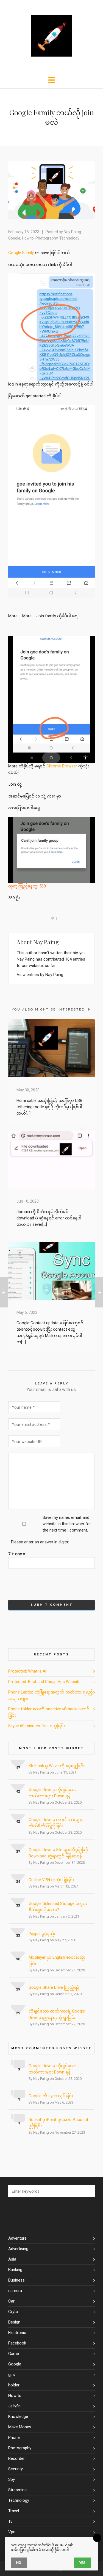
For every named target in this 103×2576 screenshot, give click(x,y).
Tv (10, 2521)
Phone (14, 2437)
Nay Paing (72, 232)
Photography (47, 238)
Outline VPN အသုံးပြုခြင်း (51, 1880)
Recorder (16, 2458)
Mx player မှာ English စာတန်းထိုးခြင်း (57, 1960)
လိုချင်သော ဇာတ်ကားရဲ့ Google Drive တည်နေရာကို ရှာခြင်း (57, 2014)
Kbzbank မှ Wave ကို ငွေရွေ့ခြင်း (57, 1766)
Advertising (18, 2249)
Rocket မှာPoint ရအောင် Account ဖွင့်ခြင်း (58, 2123)
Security (16, 2469)
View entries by (40, 975)
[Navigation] (51, 80)
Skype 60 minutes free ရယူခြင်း (37, 1726)
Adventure (17, 2238)
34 (18, 1882)
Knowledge (18, 2417)
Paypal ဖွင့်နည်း (42, 1934)
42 (18, 1791)
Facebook (17, 2343)
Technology (69, 238)
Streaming (17, 2490)
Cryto (13, 2312)
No (19, 2563)
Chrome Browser (62, 766)
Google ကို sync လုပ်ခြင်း (51, 2096)
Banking (15, 2270)
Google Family (21, 253)
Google (14, 238)
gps (12, 2375)
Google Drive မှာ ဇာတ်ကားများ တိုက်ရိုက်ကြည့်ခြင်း (56, 1823)
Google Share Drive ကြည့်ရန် (54, 1987)
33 (18, 1905)
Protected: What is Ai (27, 1671)
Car (11, 2301)
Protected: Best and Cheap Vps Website (44, 1682)
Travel (14, 2511)
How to (28, 238)
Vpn (12, 2532)
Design (14, 2322)
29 (18, 1989)
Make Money (20, 2427)
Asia (12, 2259)
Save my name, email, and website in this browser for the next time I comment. (67, 1524)
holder (14, 2385)
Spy (12, 2479)
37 (18, 1851)
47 (18, 1768)
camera (15, 2291)
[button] (88, 2191)
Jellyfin (14, 2406)
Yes (82, 2563)
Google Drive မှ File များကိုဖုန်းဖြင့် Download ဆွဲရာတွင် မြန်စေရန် (58, 1853)
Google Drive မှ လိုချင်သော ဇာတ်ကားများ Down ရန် (53, 1793)
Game (14, 2354)
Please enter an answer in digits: (40, 1542)
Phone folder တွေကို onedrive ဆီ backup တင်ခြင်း (49, 1712)
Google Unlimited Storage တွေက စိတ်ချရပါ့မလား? (58, 1907)
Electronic (17, 2333)
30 (18, 1959)
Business (16, 2280)
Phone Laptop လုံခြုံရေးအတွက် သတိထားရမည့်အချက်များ (51, 1695)
